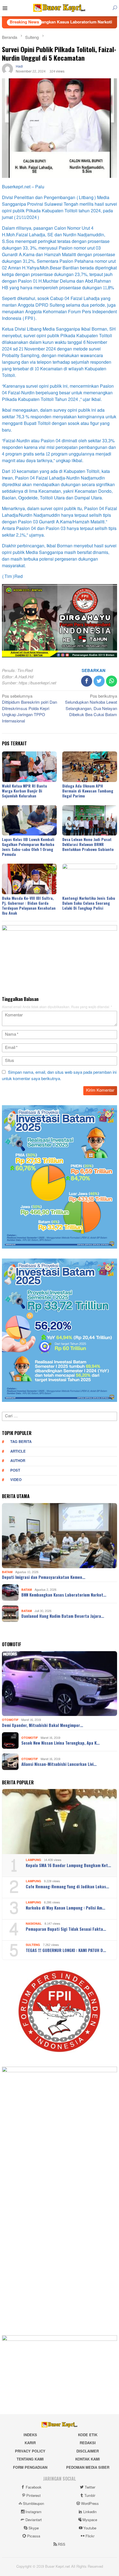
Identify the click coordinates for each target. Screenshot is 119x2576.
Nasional (34, 1924)
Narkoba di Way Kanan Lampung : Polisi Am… (65, 1908)
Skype (34, 2528)
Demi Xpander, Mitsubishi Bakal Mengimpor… (42, 1725)
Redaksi (88, 2443)
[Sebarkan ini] (87, 681)
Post (15, 1471)
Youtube (90, 2528)
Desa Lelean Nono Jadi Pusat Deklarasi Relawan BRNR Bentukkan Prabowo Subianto (88, 844)
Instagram (33, 2512)
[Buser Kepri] (59, 9)
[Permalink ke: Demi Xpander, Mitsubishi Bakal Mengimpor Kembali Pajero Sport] (59, 1684)
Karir (30, 2443)
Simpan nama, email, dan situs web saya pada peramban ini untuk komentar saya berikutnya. (59, 1076)
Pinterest (33, 2496)
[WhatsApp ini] (112, 681)
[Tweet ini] (99, 681)
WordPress (90, 2504)
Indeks (30, 2435)
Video (16, 1480)
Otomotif (10, 1720)
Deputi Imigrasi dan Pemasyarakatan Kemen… (44, 1577)
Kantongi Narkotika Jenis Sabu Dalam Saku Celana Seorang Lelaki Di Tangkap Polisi (89, 903)
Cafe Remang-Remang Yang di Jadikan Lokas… (67, 1886)
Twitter (90, 2487)
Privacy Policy (30, 2451)
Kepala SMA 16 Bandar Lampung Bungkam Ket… (68, 1865)
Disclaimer (88, 2451)
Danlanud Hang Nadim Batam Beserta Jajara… (63, 1616)
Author (18, 1461)
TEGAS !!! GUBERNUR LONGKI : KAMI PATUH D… (66, 1950)
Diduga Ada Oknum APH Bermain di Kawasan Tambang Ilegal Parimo (88, 791)
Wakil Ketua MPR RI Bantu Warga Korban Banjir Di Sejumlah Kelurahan (24, 791)
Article (18, 1452)
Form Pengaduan (30, 2468)
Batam (7, 1572)
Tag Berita (21, 1442)
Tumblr (90, 2496)
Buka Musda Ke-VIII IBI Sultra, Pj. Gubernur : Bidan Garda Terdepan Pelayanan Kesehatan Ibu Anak (29, 905)
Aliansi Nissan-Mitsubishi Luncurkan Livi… (59, 1764)
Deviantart (34, 2520)
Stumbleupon (33, 2504)
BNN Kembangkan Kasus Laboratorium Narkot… (64, 1595)
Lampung (33, 1860)
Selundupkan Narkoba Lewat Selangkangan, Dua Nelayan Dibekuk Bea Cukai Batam (91, 706)
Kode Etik (88, 2435)
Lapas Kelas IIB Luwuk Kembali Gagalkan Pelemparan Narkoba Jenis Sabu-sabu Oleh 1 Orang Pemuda (28, 847)
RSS (62, 2545)
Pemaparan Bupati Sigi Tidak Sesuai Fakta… (66, 1929)
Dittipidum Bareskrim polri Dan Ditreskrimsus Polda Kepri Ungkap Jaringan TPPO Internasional (29, 709)
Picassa (34, 2536)
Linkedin (90, 2512)
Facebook (34, 2487)
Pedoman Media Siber (88, 2468)
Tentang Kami (30, 2459)
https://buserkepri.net (37, 683)
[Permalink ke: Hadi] (7, 70)
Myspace (90, 2520)
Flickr (90, 2536)
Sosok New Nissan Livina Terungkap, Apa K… (60, 1743)
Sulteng (33, 1945)
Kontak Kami (88, 2459)
